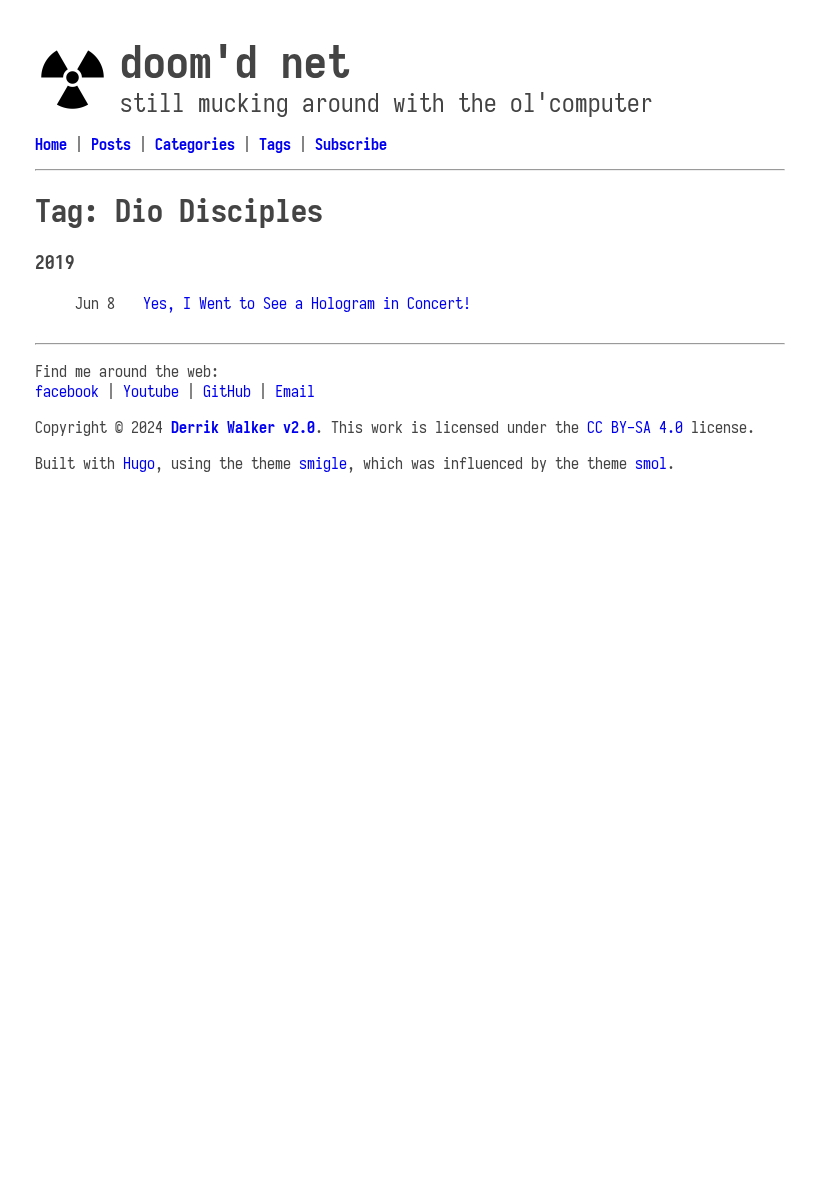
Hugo (139, 463)
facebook (67, 391)
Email (295, 391)
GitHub (227, 391)
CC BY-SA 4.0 (635, 427)
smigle (323, 463)
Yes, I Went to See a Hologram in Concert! (307, 303)
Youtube (151, 391)
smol (651, 463)
